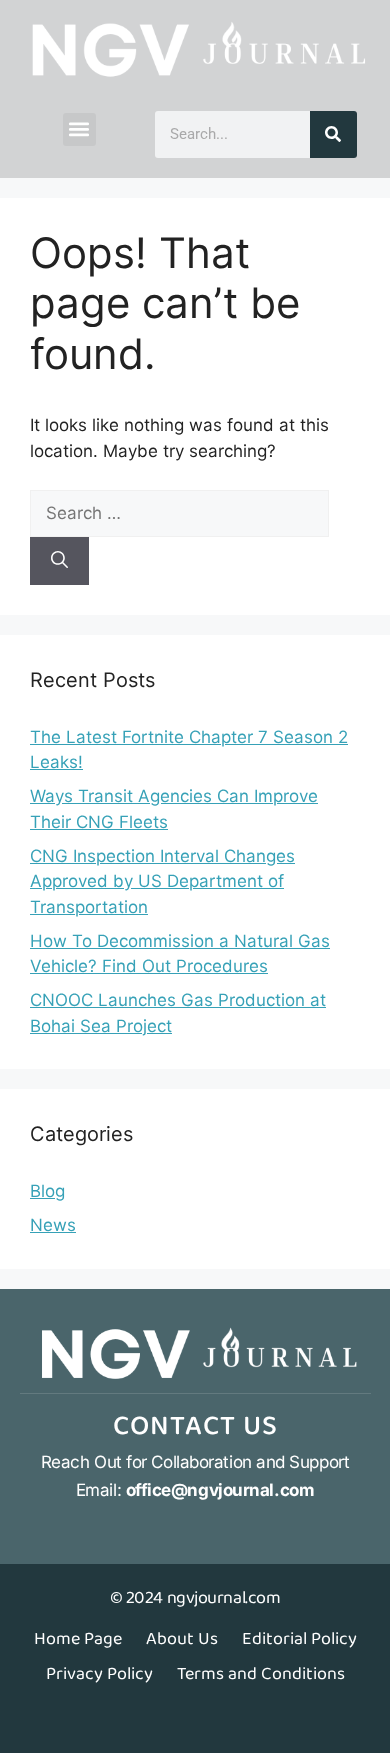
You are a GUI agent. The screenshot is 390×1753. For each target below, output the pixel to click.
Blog (47, 1191)
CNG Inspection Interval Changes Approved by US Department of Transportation (162, 881)
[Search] (333, 134)
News (53, 1225)
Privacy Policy (99, 1674)
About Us (182, 1639)
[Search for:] (179, 513)
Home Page (78, 1639)
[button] (79, 129)
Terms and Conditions (261, 1674)
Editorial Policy (299, 1639)
